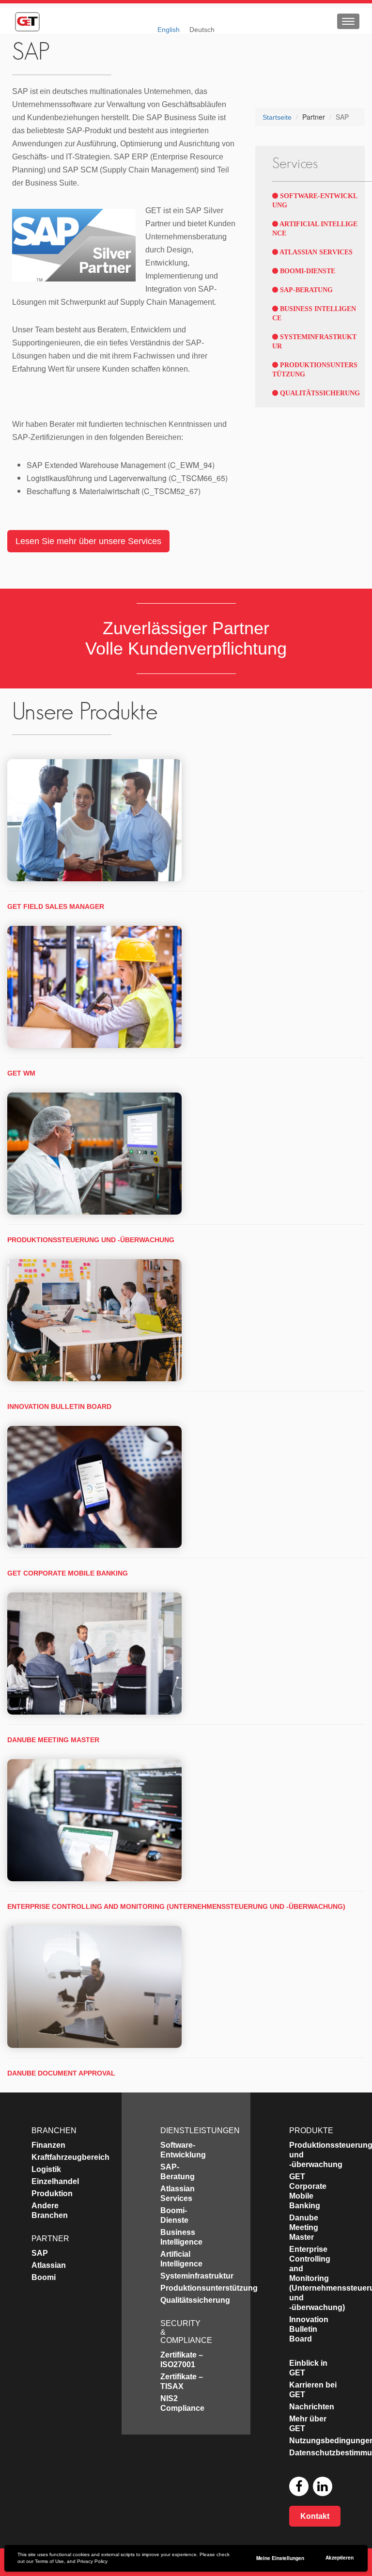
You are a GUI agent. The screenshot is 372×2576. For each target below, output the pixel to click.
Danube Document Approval (61, 2073)
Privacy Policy (92, 2561)
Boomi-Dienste (307, 271)
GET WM (21, 1073)
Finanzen (48, 2145)
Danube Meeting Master (53, 1740)
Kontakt (315, 2516)
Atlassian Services (315, 252)
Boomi (44, 2277)
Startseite (277, 117)
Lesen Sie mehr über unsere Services (88, 541)
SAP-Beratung (305, 290)
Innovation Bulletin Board (59, 1406)
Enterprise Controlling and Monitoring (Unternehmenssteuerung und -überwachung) (176, 1906)
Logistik (46, 2169)
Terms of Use (49, 2561)
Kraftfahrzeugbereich (70, 2157)
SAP (40, 2253)
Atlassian (49, 2265)
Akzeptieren (340, 2558)
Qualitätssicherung (319, 393)
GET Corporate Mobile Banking (68, 1573)
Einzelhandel (55, 2181)
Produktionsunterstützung (209, 2288)
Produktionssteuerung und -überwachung (91, 1240)
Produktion (52, 2194)
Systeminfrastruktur (197, 2276)
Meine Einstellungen (280, 2558)
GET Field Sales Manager (56, 906)
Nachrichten (312, 2407)
